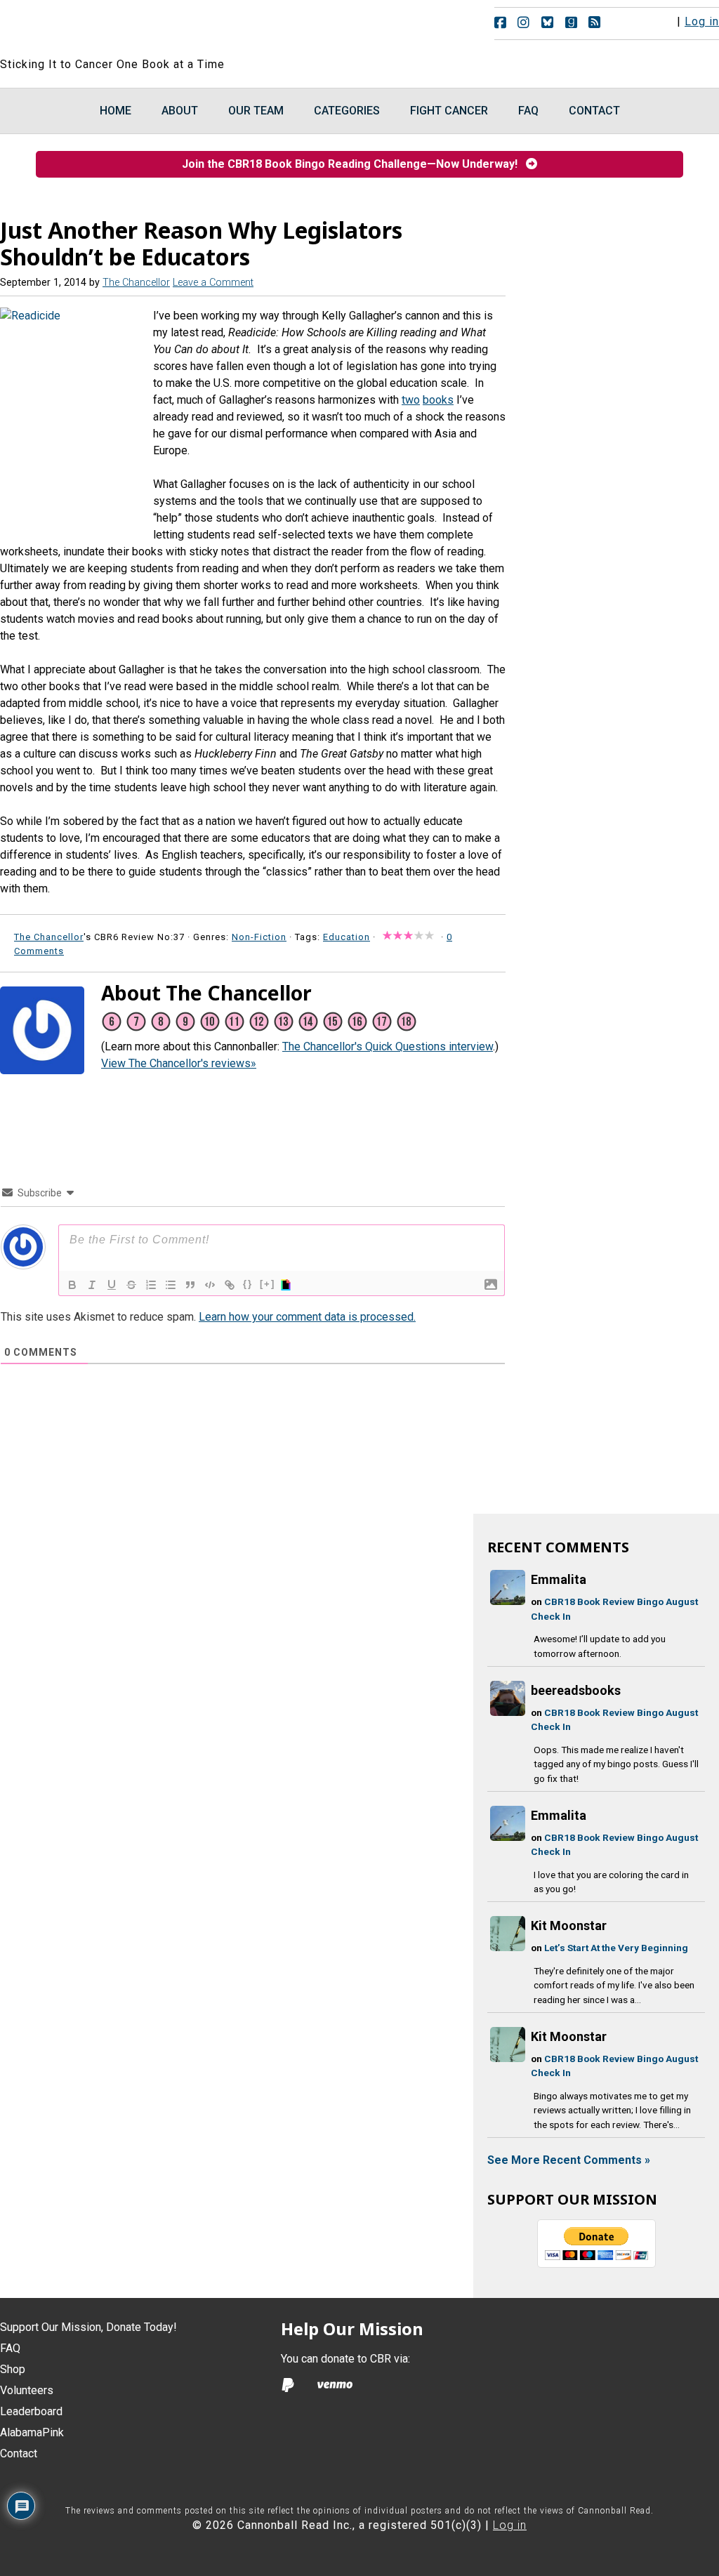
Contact (19, 2453)
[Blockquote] (190, 1285)
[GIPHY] (288, 1285)
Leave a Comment (213, 283)
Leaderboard (31, 2411)
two (411, 400)
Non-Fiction (259, 937)
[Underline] (112, 1285)
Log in (702, 21)
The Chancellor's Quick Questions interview (388, 1046)
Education (347, 937)
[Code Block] (210, 1285)
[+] (268, 1284)
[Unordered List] (171, 1285)
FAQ (10, 2348)
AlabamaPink (32, 2432)
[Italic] (92, 1285)
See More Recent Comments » (569, 2160)
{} (248, 1284)
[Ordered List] (151, 1285)
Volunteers (27, 2390)
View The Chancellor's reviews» (179, 1063)
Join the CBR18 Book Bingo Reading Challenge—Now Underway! (354, 164)
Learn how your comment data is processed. (307, 1317)
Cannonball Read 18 (171, 28)
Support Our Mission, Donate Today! (88, 2327)
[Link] (230, 1285)
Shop (13, 2369)
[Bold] (72, 1285)
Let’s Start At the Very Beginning (616, 1948)
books (438, 400)
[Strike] (131, 1285)
